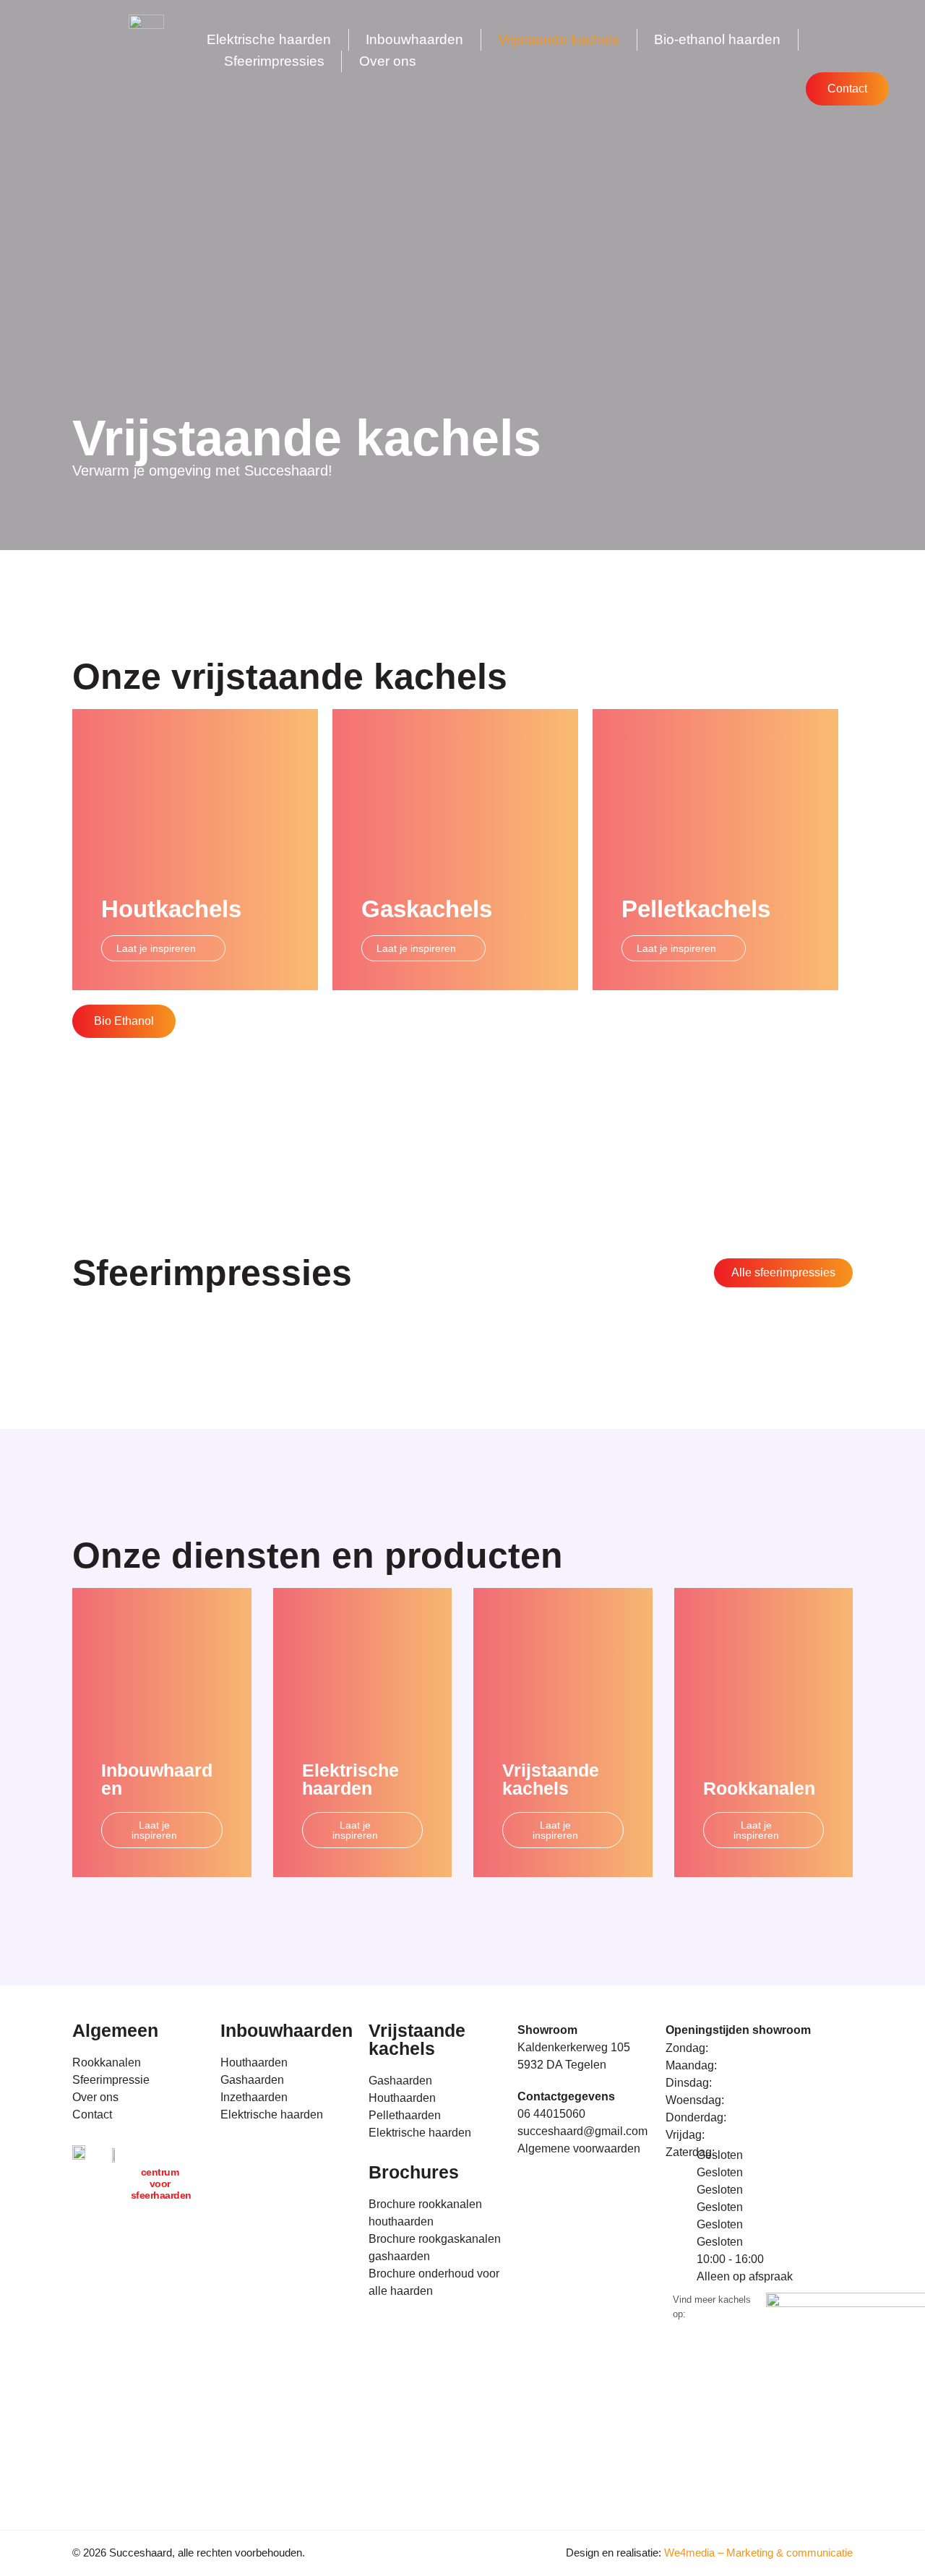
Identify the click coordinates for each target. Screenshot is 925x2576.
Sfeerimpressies (274, 61)
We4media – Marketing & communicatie (758, 2553)
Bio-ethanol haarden (717, 39)
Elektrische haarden (269, 39)
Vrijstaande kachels (559, 39)
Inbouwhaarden (414, 39)
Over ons (388, 61)
